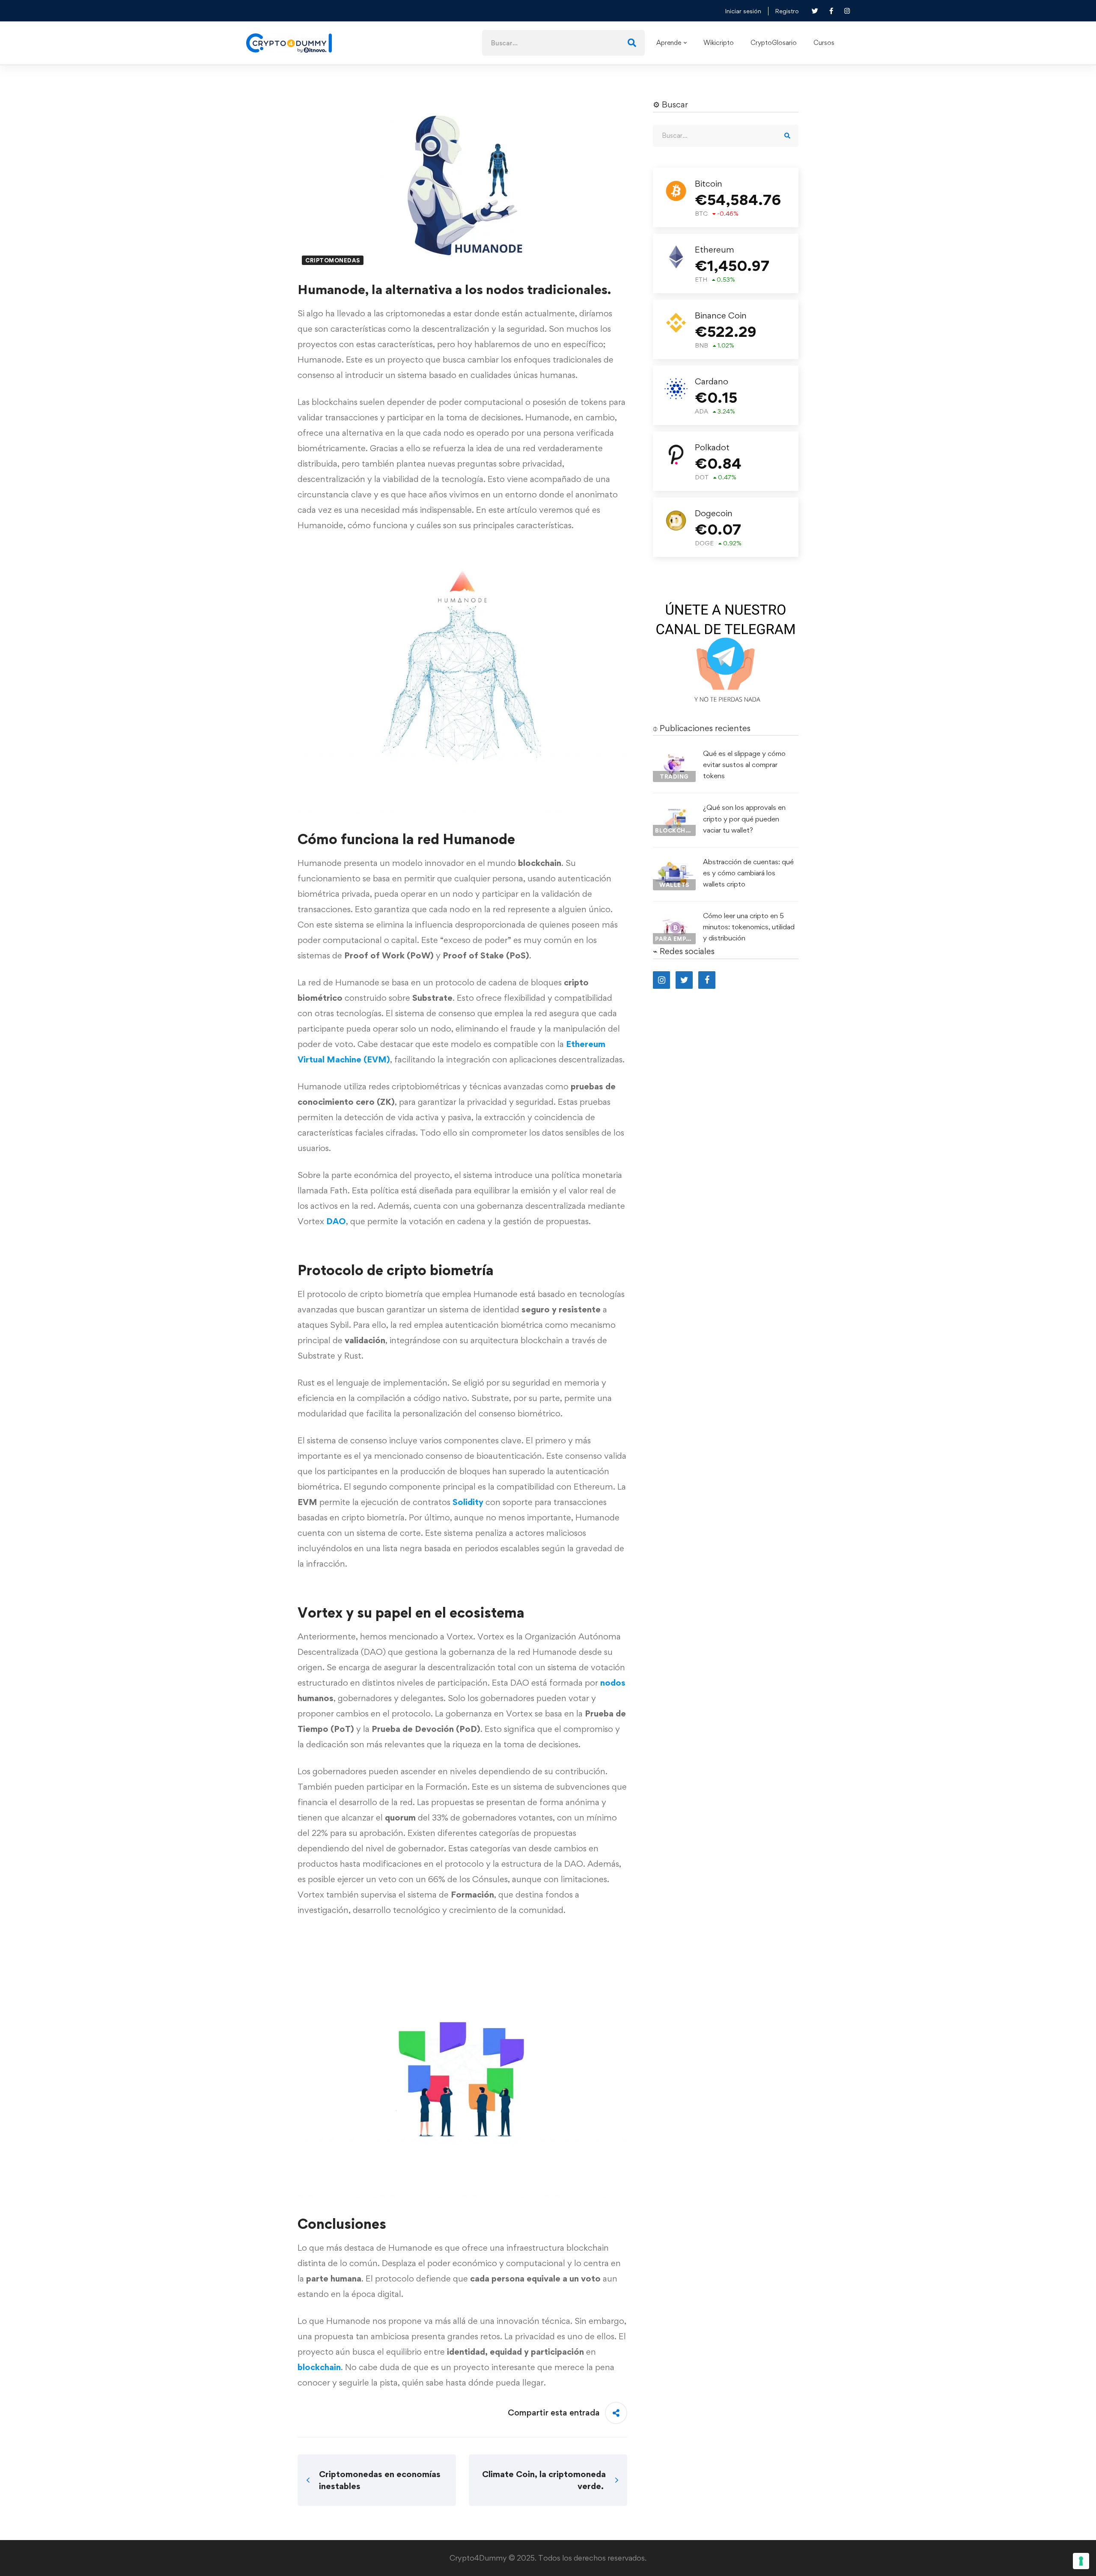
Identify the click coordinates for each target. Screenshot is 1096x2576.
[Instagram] (661, 980)
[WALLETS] (674, 864)
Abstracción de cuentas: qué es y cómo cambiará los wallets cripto (748, 873)
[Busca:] (563, 42)
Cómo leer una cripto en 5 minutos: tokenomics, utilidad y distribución (749, 927)
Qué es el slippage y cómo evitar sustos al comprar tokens (744, 764)
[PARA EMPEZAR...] (674, 918)
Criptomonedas (333, 260)
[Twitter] (684, 980)
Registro (787, 11)
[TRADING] (674, 756)
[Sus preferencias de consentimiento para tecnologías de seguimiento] (1081, 2561)
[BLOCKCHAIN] (674, 809)
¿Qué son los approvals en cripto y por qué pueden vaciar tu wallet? (744, 818)
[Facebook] (707, 980)
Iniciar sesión (743, 11)
